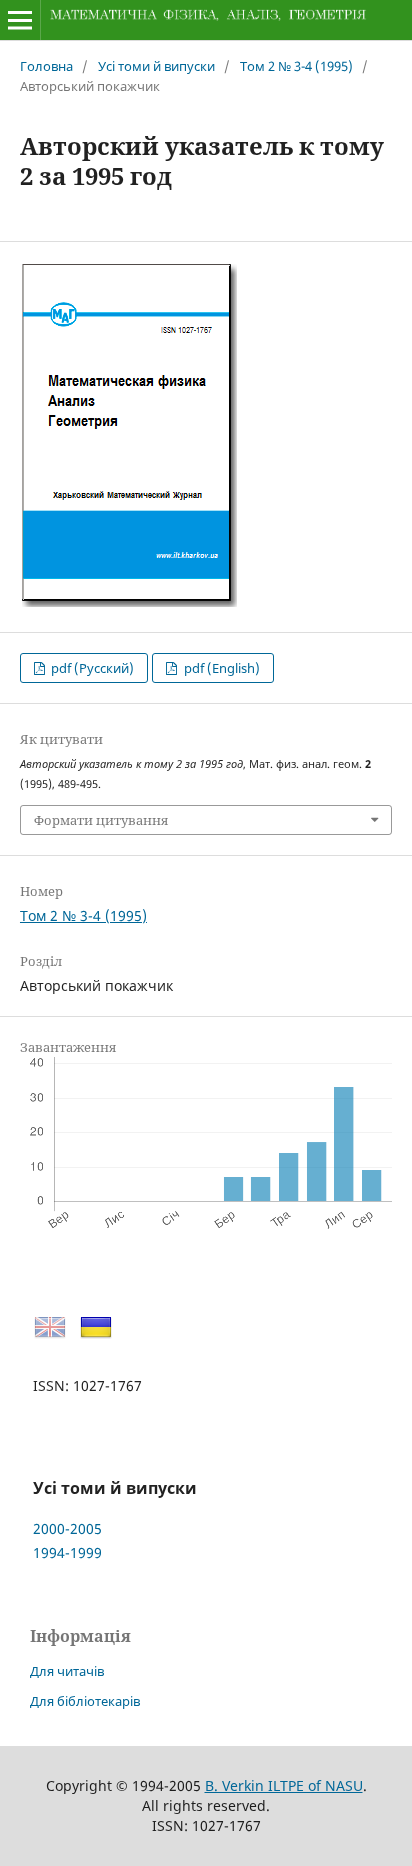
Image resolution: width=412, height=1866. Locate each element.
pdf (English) (220, 668)
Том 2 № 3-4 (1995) (296, 66)
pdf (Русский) (91, 668)
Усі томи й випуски (156, 66)
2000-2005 (67, 1528)
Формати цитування (101, 820)
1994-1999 (67, 1552)
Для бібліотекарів (85, 1701)
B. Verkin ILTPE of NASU (284, 1785)
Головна (46, 66)
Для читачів (67, 1671)
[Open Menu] (20, 20)
